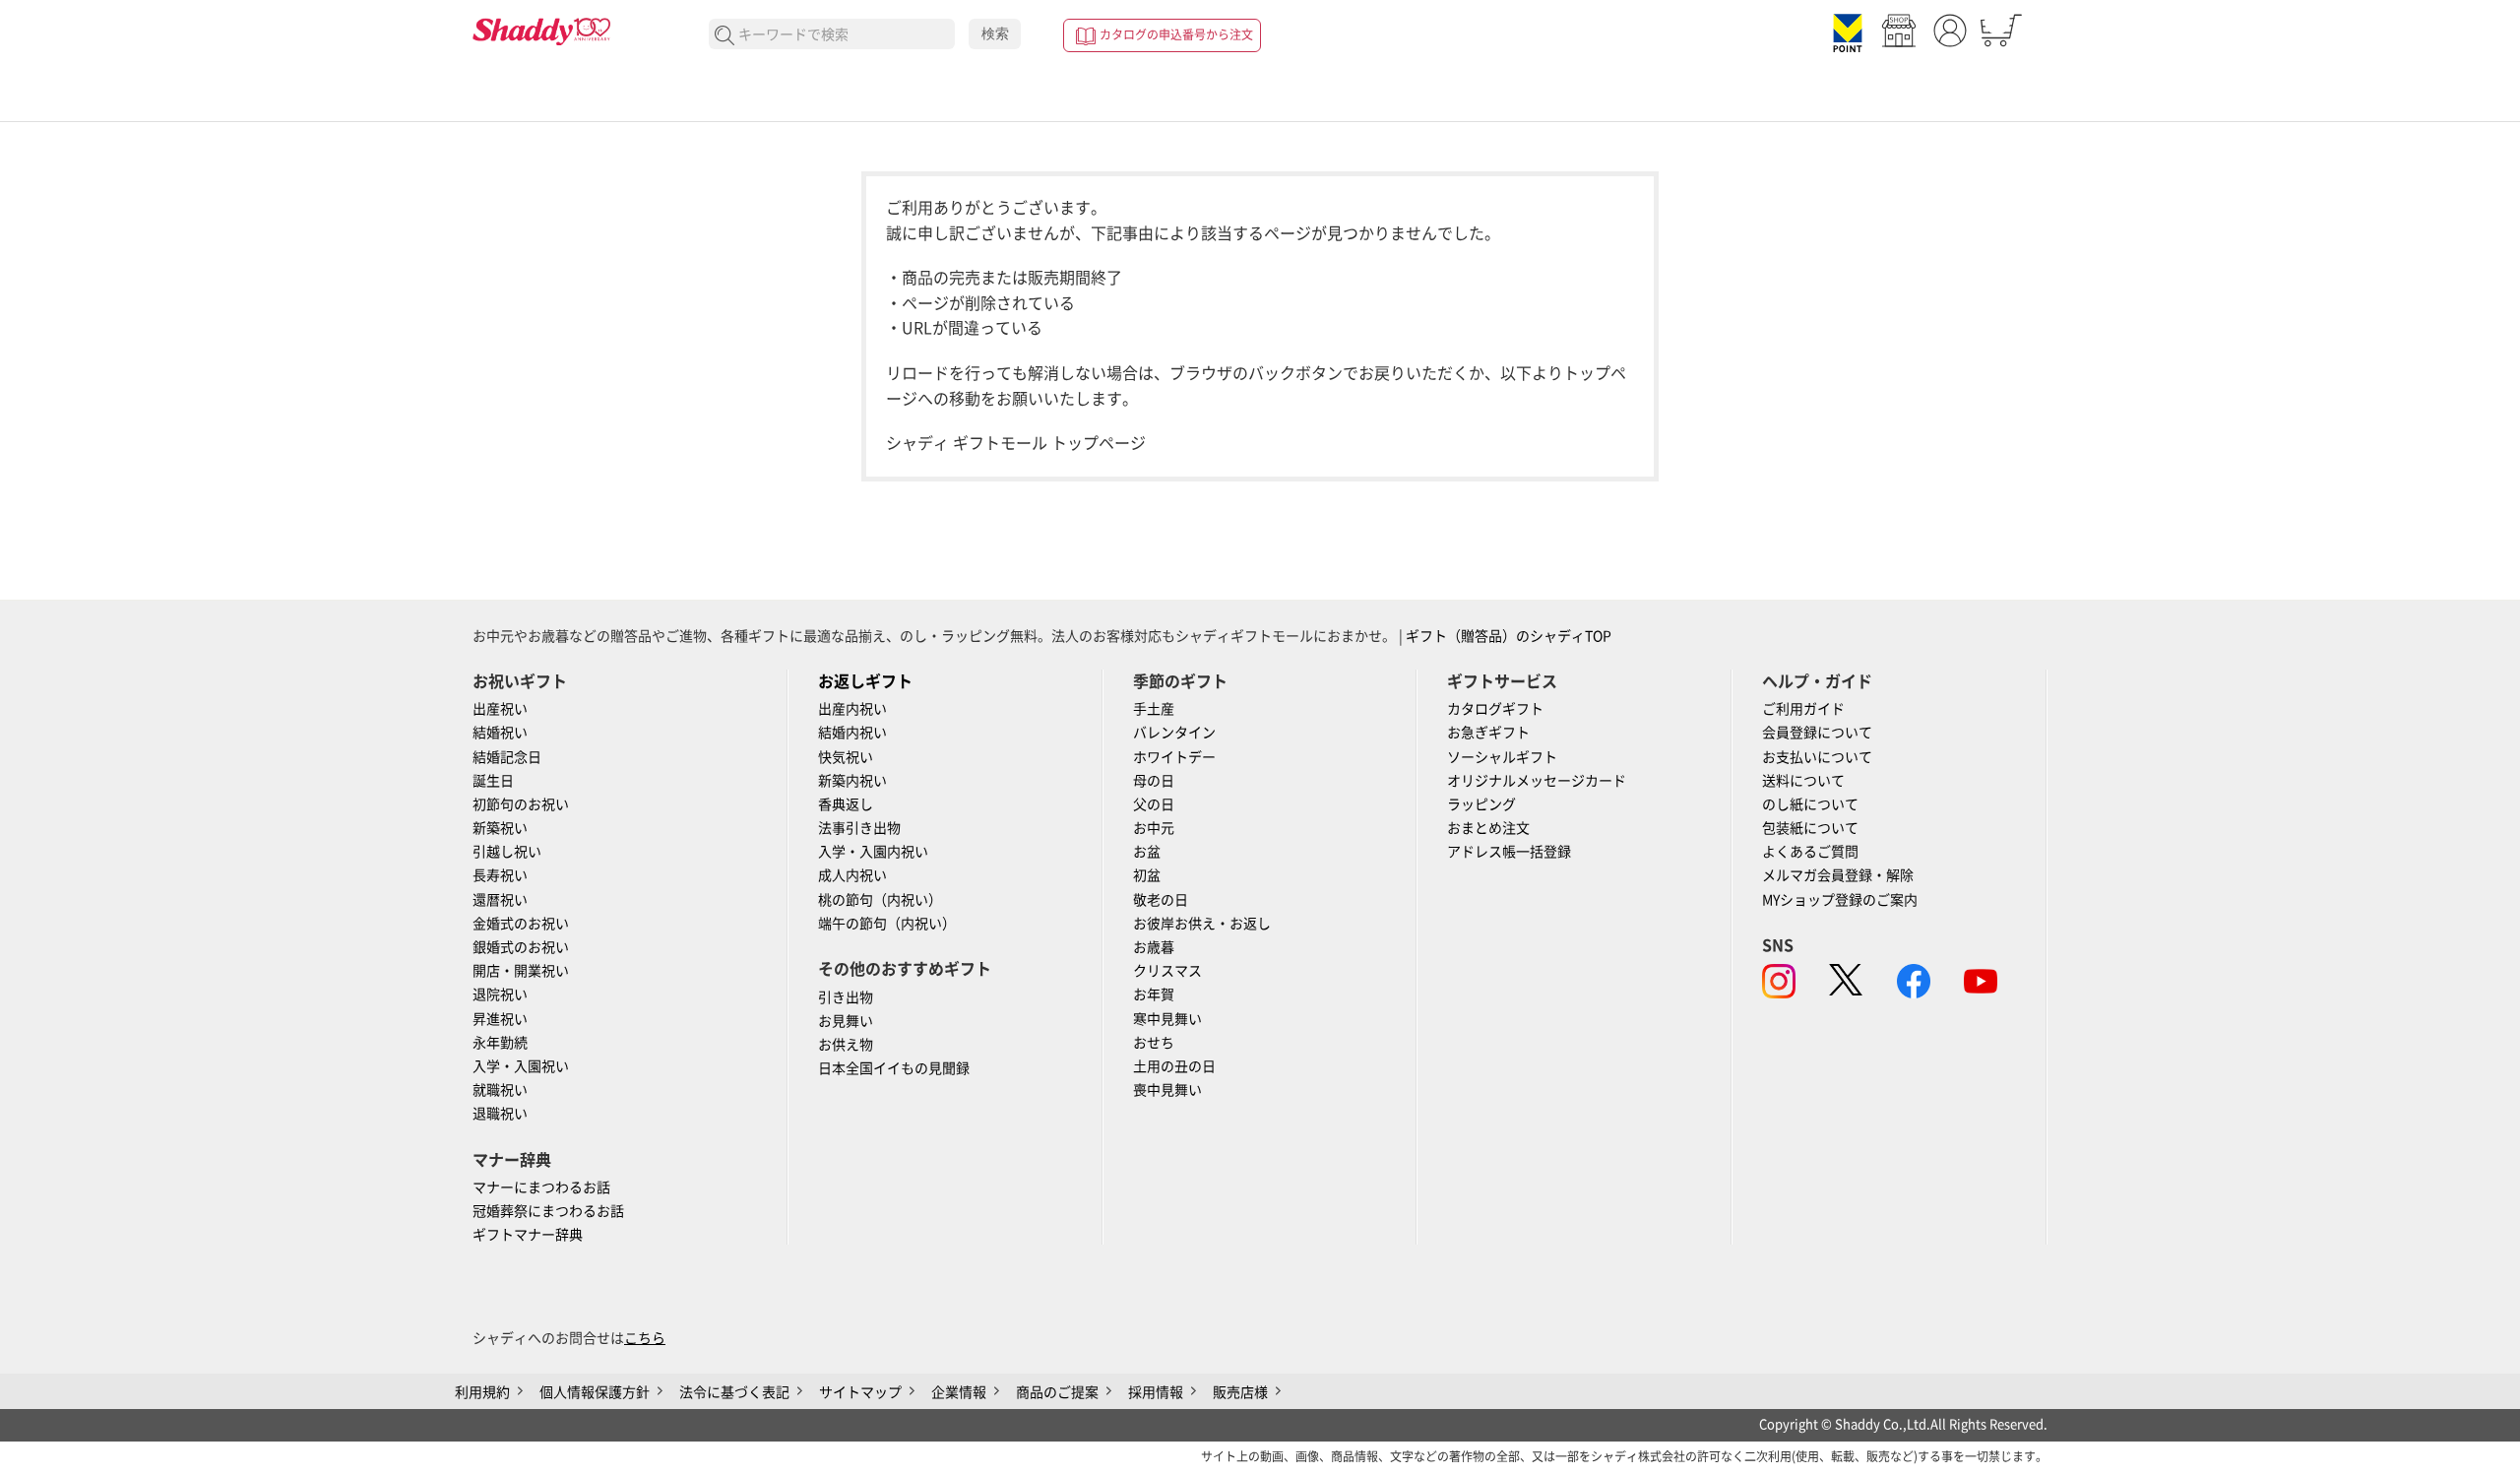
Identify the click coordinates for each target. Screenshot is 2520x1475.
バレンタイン (1174, 733)
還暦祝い (500, 900)
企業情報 (959, 1392)
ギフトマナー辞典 (528, 1235)
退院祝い (500, 994)
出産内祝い (852, 709)
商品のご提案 (1057, 1392)
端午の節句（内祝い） (887, 924)
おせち (1154, 1043)
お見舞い (846, 1021)
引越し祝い (507, 852)
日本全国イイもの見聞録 (894, 1068)
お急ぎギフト (1488, 733)
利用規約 (482, 1392)
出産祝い (500, 709)
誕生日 (493, 781)
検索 (995, 33)
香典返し (846, 804)
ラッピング (1481, 804)
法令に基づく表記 (734, 1392)
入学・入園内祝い (873, 852)
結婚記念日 (507, 757)
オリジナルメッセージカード (1537, 781)
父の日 (1154, 804)
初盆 (1147, 875)
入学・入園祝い (521, 1066)
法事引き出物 (859, 828)
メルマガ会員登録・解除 (1838, 875)
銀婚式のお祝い (521, 947)
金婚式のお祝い (521, 924)
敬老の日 (1161, 900)
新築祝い (500, 828)
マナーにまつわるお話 (541, 1187)
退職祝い (500, 1114)
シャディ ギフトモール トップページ (1016, 443)
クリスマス (1167, 971)
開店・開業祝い (521, 971)
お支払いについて (1817, 757)
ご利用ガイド (1803, 709)
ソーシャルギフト (1502, 757)
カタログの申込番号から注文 (1176, 34)
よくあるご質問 (1810, 852)
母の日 (1154, 781)
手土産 (1154, 709)
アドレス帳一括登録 (1509, 852)
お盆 (1147, 852)
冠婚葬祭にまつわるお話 (548, 1211)
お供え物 (846, 1045)
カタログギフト (1495, 709)
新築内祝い (852, 781)
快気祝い (846, 757)
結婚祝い (500, 733)
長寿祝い (500, 875)
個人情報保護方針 (595, 1392)
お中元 (1154, 828)
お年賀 (1154, 994)
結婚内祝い (852, 733)
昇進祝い (500, 1019)
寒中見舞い (1167, 1019)
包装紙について (1810, 828)
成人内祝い (852, 875)
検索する (725, 36)
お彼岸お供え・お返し (1202, 924)
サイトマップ (860, 1392)
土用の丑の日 (1174, 1066)
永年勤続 (500, 1043)
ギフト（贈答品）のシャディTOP (1509, 636)
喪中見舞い (1167, 1090)
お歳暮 (1154, 947)
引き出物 (846, 997)
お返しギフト (865, 681)
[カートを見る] (2001, 31)
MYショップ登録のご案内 (1840, 900)
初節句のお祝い (521, 804)
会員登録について (1817, 733)
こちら (645, 1338)
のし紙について (1810, 804)
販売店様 (1240, 1392)
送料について (1803, 781)
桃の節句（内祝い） (880, 900)
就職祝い (500, 1090)
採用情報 (1156, 1392)
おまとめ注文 (1488, 828)
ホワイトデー (1174, 757)
